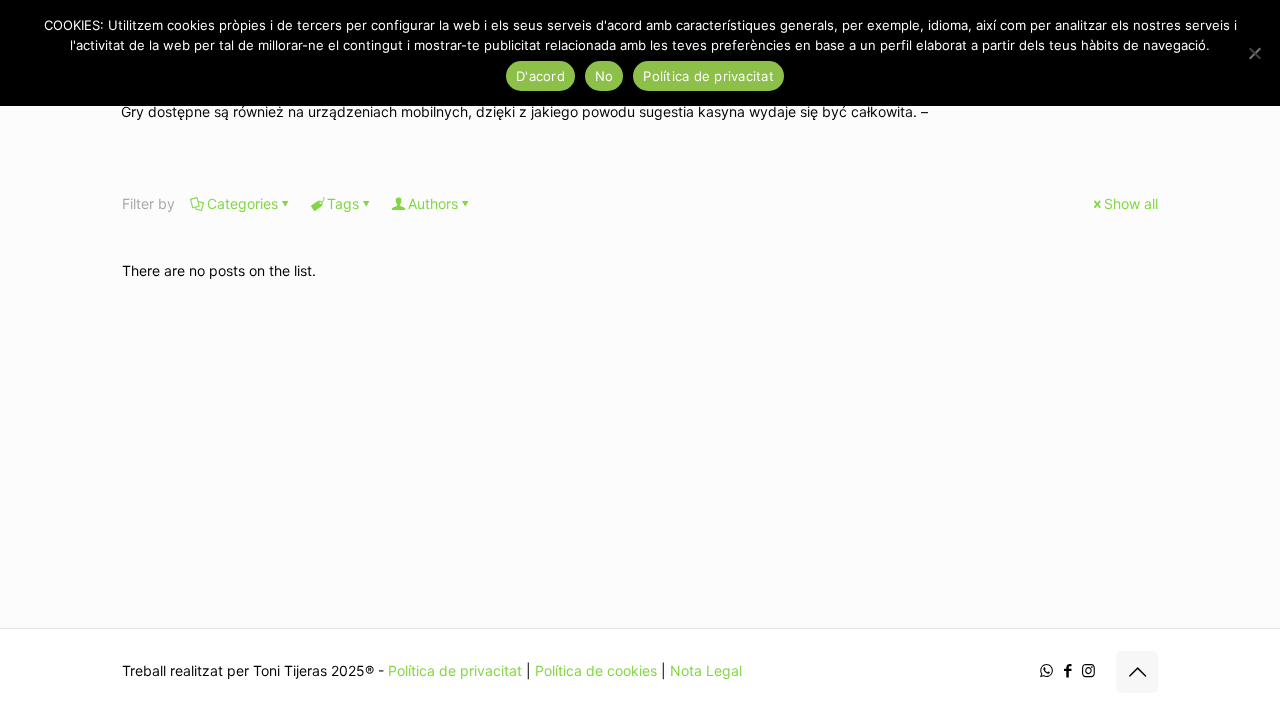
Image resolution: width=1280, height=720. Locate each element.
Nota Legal (706, 670)
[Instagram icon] (1088, 670)
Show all (1131, 203)
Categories (242, 203)
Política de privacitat (455, 670)
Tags (343, 203)
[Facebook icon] (1067, 670)
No (604, 76)
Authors (433, 203)
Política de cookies (596, 670)
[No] (1255, 53)
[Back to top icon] (1137, 672)
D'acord (540, 76)
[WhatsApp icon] (1046, 670)
